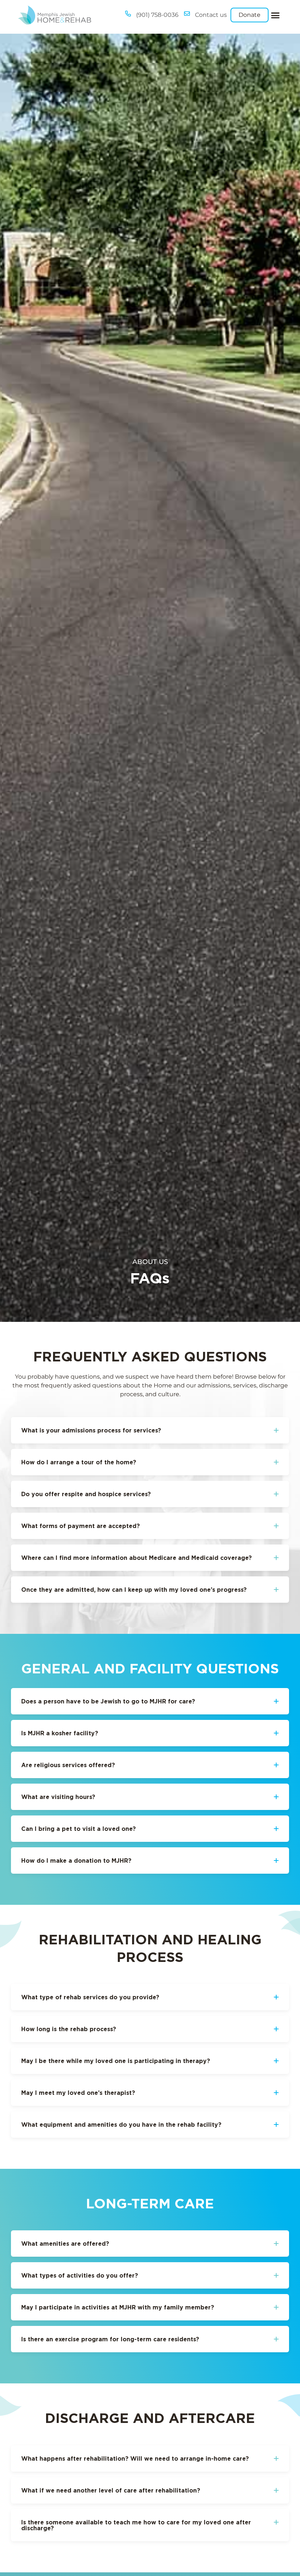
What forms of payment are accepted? (80, 1526)
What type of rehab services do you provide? (90, 1997)
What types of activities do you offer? (80, 2275)
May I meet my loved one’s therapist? (78, 2093)
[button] (275, 15)
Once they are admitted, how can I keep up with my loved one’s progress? (134, 1590)
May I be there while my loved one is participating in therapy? (116, 2061)
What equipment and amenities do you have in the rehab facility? (121, 2125)
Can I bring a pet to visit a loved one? (78, 1829)
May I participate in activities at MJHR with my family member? (118, 2307)
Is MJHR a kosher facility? (60, 1733)
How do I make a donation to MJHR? (76, 1861)
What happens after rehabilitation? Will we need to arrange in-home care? (135, 2458)
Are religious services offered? (68, 1765)
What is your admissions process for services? (91, 1430)
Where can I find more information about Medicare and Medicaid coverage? (136, 1558)
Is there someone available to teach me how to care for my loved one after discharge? (136, 2525)
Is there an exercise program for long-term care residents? (110, 2339)
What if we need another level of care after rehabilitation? (111, 2490)
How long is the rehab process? (69, 2029)
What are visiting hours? (58, 1797)
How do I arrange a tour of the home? (79, 1462)
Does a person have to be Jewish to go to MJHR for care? (108, 1701)
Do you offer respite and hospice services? (86, 1494)
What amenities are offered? (65, 2244)
